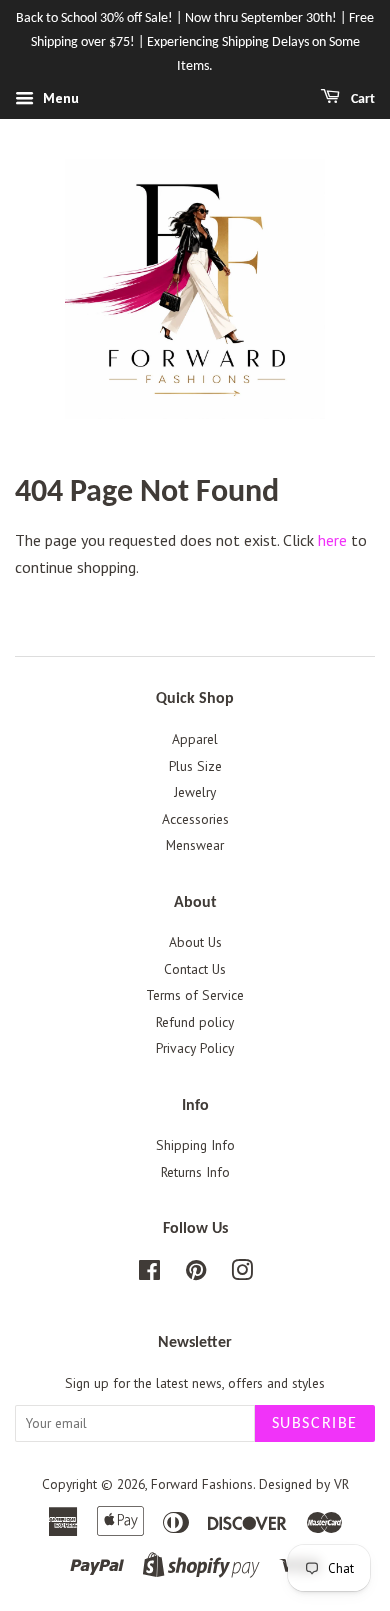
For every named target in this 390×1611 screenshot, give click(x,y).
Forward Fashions (202, 1484)
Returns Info (195, 1172)
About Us (195, 942)
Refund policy (195, 1022)
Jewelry (195, 792)
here (332, 540)
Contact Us (195, 969)
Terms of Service (195, 995)
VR (341, 1484)
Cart (361, 99)
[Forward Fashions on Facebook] (149, 1274)
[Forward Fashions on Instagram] (242, 1274)
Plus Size (195, 766)
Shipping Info (195, 1145)
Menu (59, 99)
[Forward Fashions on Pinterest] (196, 1274)
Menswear (195, 845)
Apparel (195, 739)
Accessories (195, 819)
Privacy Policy (195, 1048)
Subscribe (315, 1424)
